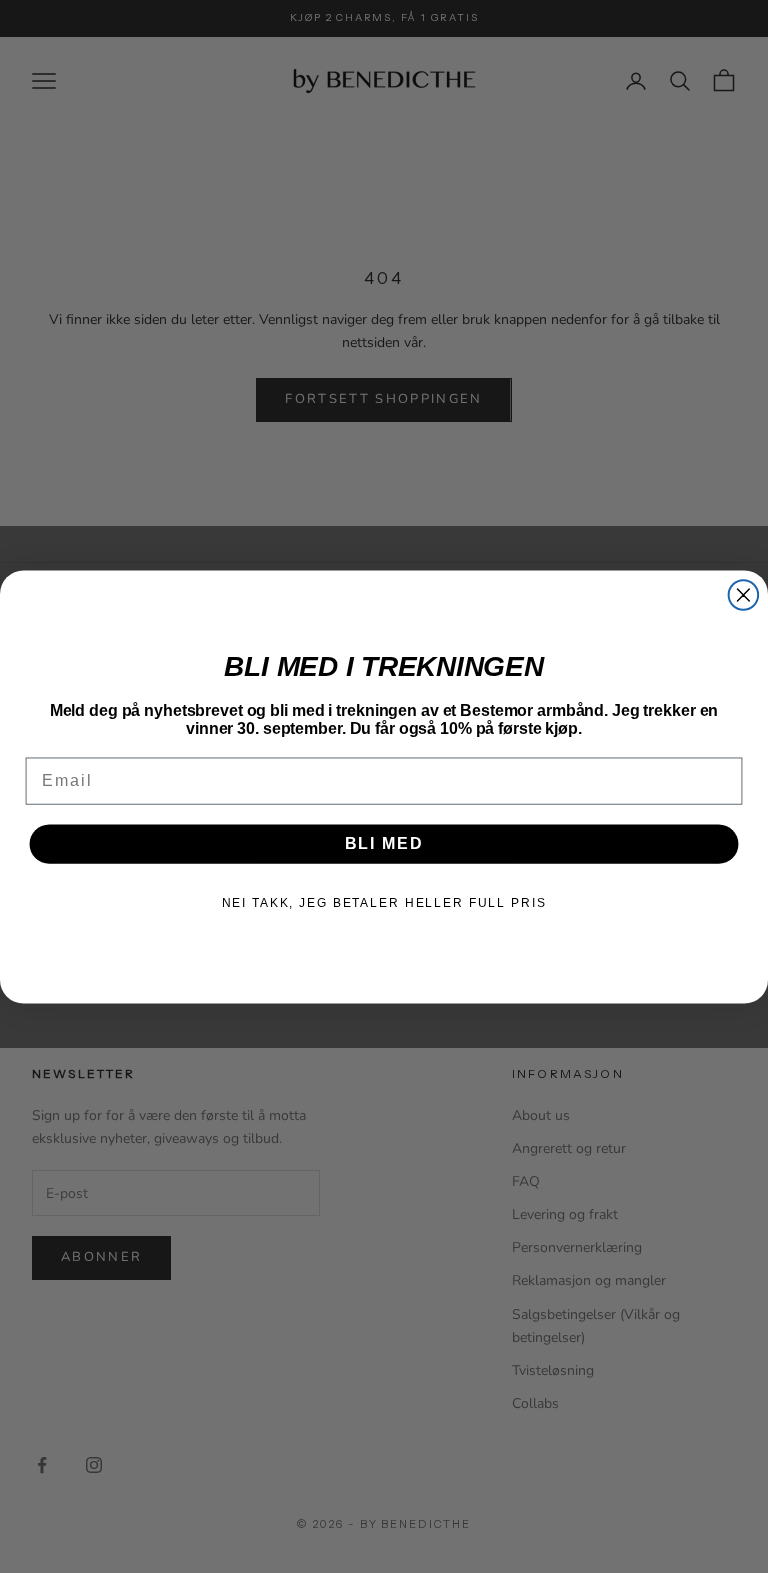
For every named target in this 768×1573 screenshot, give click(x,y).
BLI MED (384, 843)
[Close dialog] (744, 595)
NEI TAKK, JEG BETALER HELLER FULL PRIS (384, 903)
